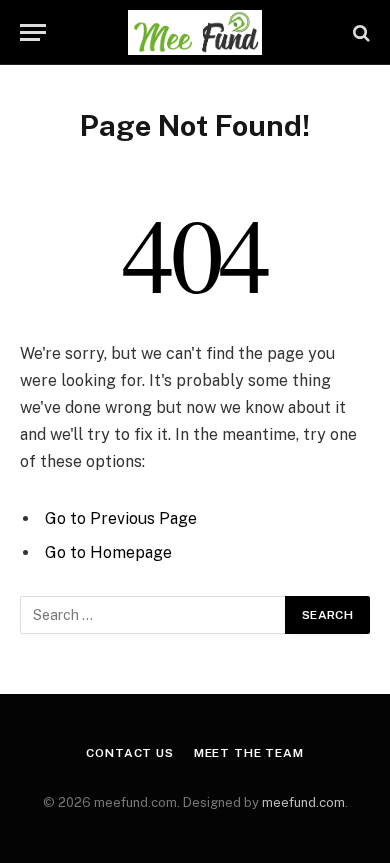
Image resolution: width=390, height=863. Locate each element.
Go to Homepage (108, 552)
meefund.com (303, 802)
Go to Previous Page (121, 518)
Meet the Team (249, 753)
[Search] (359, 32)
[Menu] (33, 32)
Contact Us (129, 753)
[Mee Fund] (195, 32)
